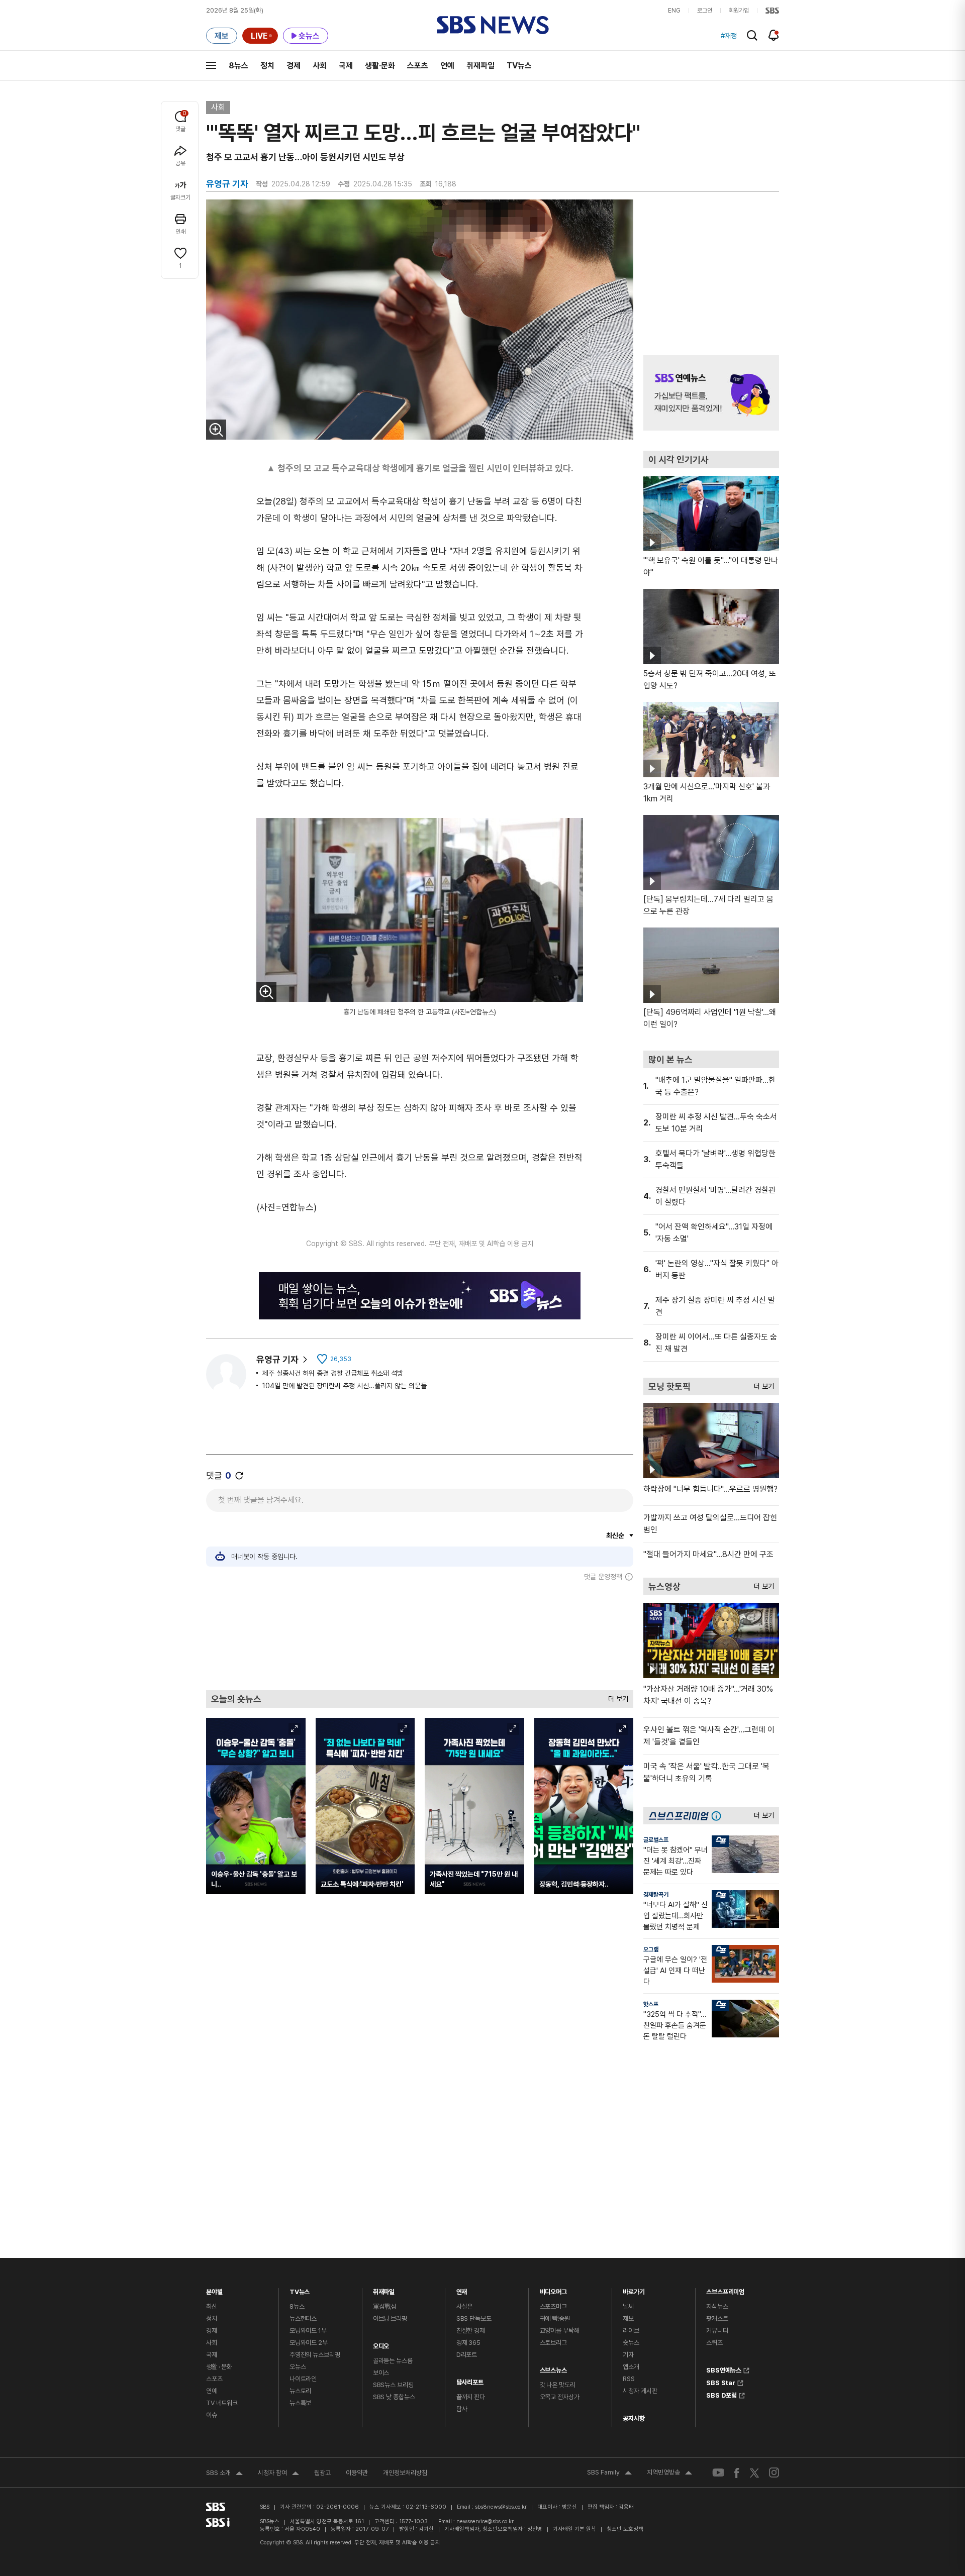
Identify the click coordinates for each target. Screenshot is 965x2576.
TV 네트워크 (222, 2403)
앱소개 (631, 2367)
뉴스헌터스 (303, 2319)
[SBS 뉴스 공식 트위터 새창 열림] (754, 2472)
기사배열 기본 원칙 (574, 2529)
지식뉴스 (717, 2306)
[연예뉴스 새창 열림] (711, 393)
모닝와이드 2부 (309, 2343)
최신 (212, 2306)
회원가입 (739, 11)
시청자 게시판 (640, 2391)
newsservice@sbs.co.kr (485, 2521)
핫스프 (651, 2004)
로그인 (705, 11)
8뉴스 (238, 66)
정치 (267, 66)
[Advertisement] (420, 1635)
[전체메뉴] (211, 65)
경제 (294, 66)
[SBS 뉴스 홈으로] (493, 25)
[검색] (752, 35)
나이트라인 (303, 2379)
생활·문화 (380, 66)
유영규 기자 (277, 1359)
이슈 (212, 2415)
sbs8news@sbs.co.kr (501, 2507)
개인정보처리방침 (405, 2473)
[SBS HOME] (772, 11)
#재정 (729, 36)
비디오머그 (553, 2289)
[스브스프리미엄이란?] (719, 1816)
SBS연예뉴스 (724, 2369)
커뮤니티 (717, 2331)
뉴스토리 (300, 2391)
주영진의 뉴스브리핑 (315, 2355)
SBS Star (721, 2382)
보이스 (381, 2373)
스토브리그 (553, 2343)
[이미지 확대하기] (216, 430)
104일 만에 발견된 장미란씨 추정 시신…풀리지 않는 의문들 (345, 1386)
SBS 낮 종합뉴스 (394, 2397)
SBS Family (609, 2474)
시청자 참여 (278, 2474)
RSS (629, 2379)
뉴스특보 (300, 2403)
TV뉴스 (519, 66)
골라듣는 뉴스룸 (393, 2361)
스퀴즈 (714, 2343)
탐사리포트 (470, 2380)
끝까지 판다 (471, 2397)
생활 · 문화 (219, 2367)
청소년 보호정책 (625, 2529)
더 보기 (616, 1696)
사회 (320, 66)
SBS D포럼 (721, 2394)
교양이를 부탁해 (560, 2331)
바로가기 (634, 2289)
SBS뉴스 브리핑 (393, 2385)
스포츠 (418, 66)
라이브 (631, 2331)
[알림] (774, 35)
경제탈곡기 (656, 1895)
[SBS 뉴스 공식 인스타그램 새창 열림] (774, 2472)
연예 (447, 66)
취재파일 (480, 66)
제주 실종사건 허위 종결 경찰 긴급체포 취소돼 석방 (333, 1373)
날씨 (628, 2306)
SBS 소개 (224, 2474)
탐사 (462, 2409)
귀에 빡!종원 (555, 2319)
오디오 (381, 2344)
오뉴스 (298, 2367)
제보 (628, 2319)
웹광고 (322, 2473)
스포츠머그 (553, 2306)
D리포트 (467, 2355)
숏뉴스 (631, 2343)
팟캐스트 (717, 2319)
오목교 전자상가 (560, 2397)
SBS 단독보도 (474, 2319)
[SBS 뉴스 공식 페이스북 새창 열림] (737, 2473)
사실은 (465, 2306)
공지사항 (634, 2418)
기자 (628, 2355)
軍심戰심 (385, 2306)
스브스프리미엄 (725, 2289)
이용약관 (357, 2473)
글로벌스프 (656, 1840)
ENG (674, 11)
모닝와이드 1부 (308, 2331)
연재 (462, 2289)
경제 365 (468, 2343)
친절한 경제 (471, 2331)
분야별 (214, 2289)
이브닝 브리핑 (390, 2319)
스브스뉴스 (553, 2368)
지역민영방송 (669, 2474)
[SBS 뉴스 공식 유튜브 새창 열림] (718, 2473)
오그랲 (651, 1949)
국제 (346, 66)
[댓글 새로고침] (239, 1476)
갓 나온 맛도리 (558, 2385)
